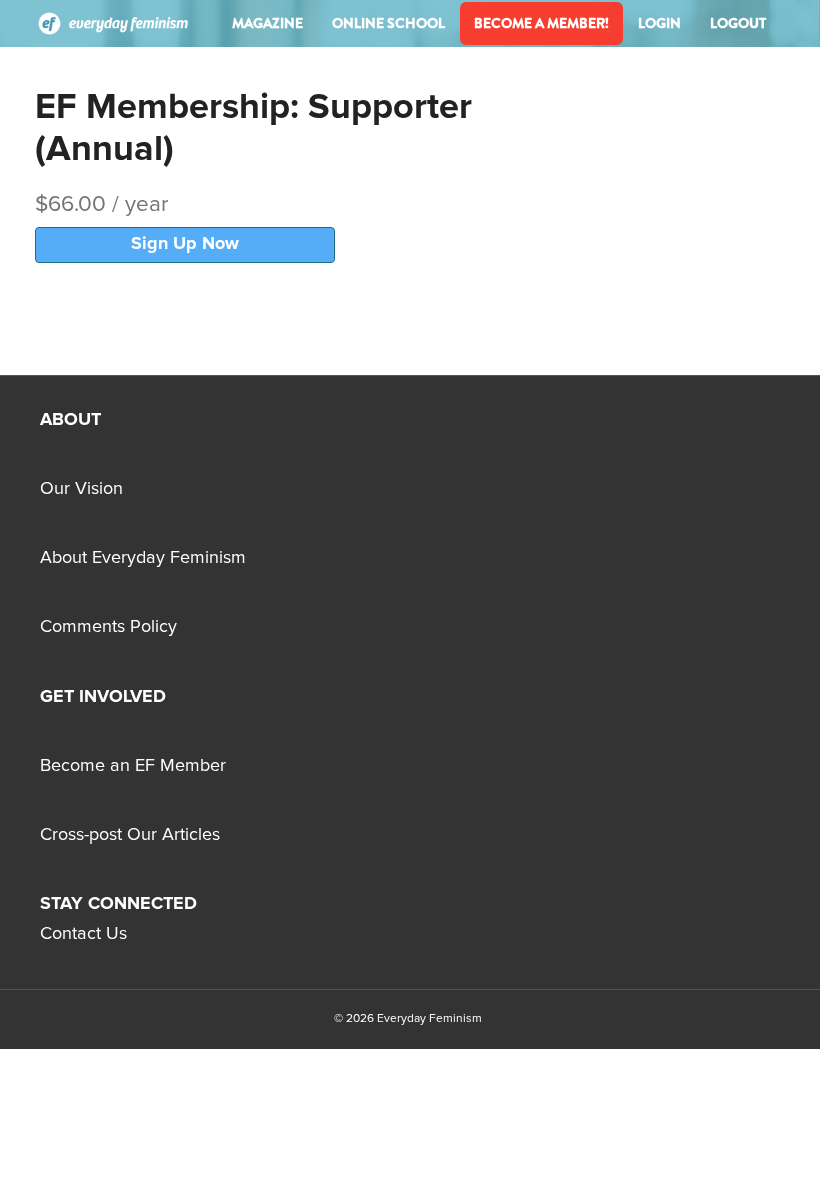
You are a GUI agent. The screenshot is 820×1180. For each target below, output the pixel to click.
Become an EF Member (133, 766)
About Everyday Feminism (143, 558)
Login (659, 23)
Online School (388, 23)
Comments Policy (108, 627)
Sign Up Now (185, 244)
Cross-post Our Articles (130, 835)
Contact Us (83, 934)
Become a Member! (541, 23)
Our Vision (81, 489)
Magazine (267, 23)
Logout (738, 23)
